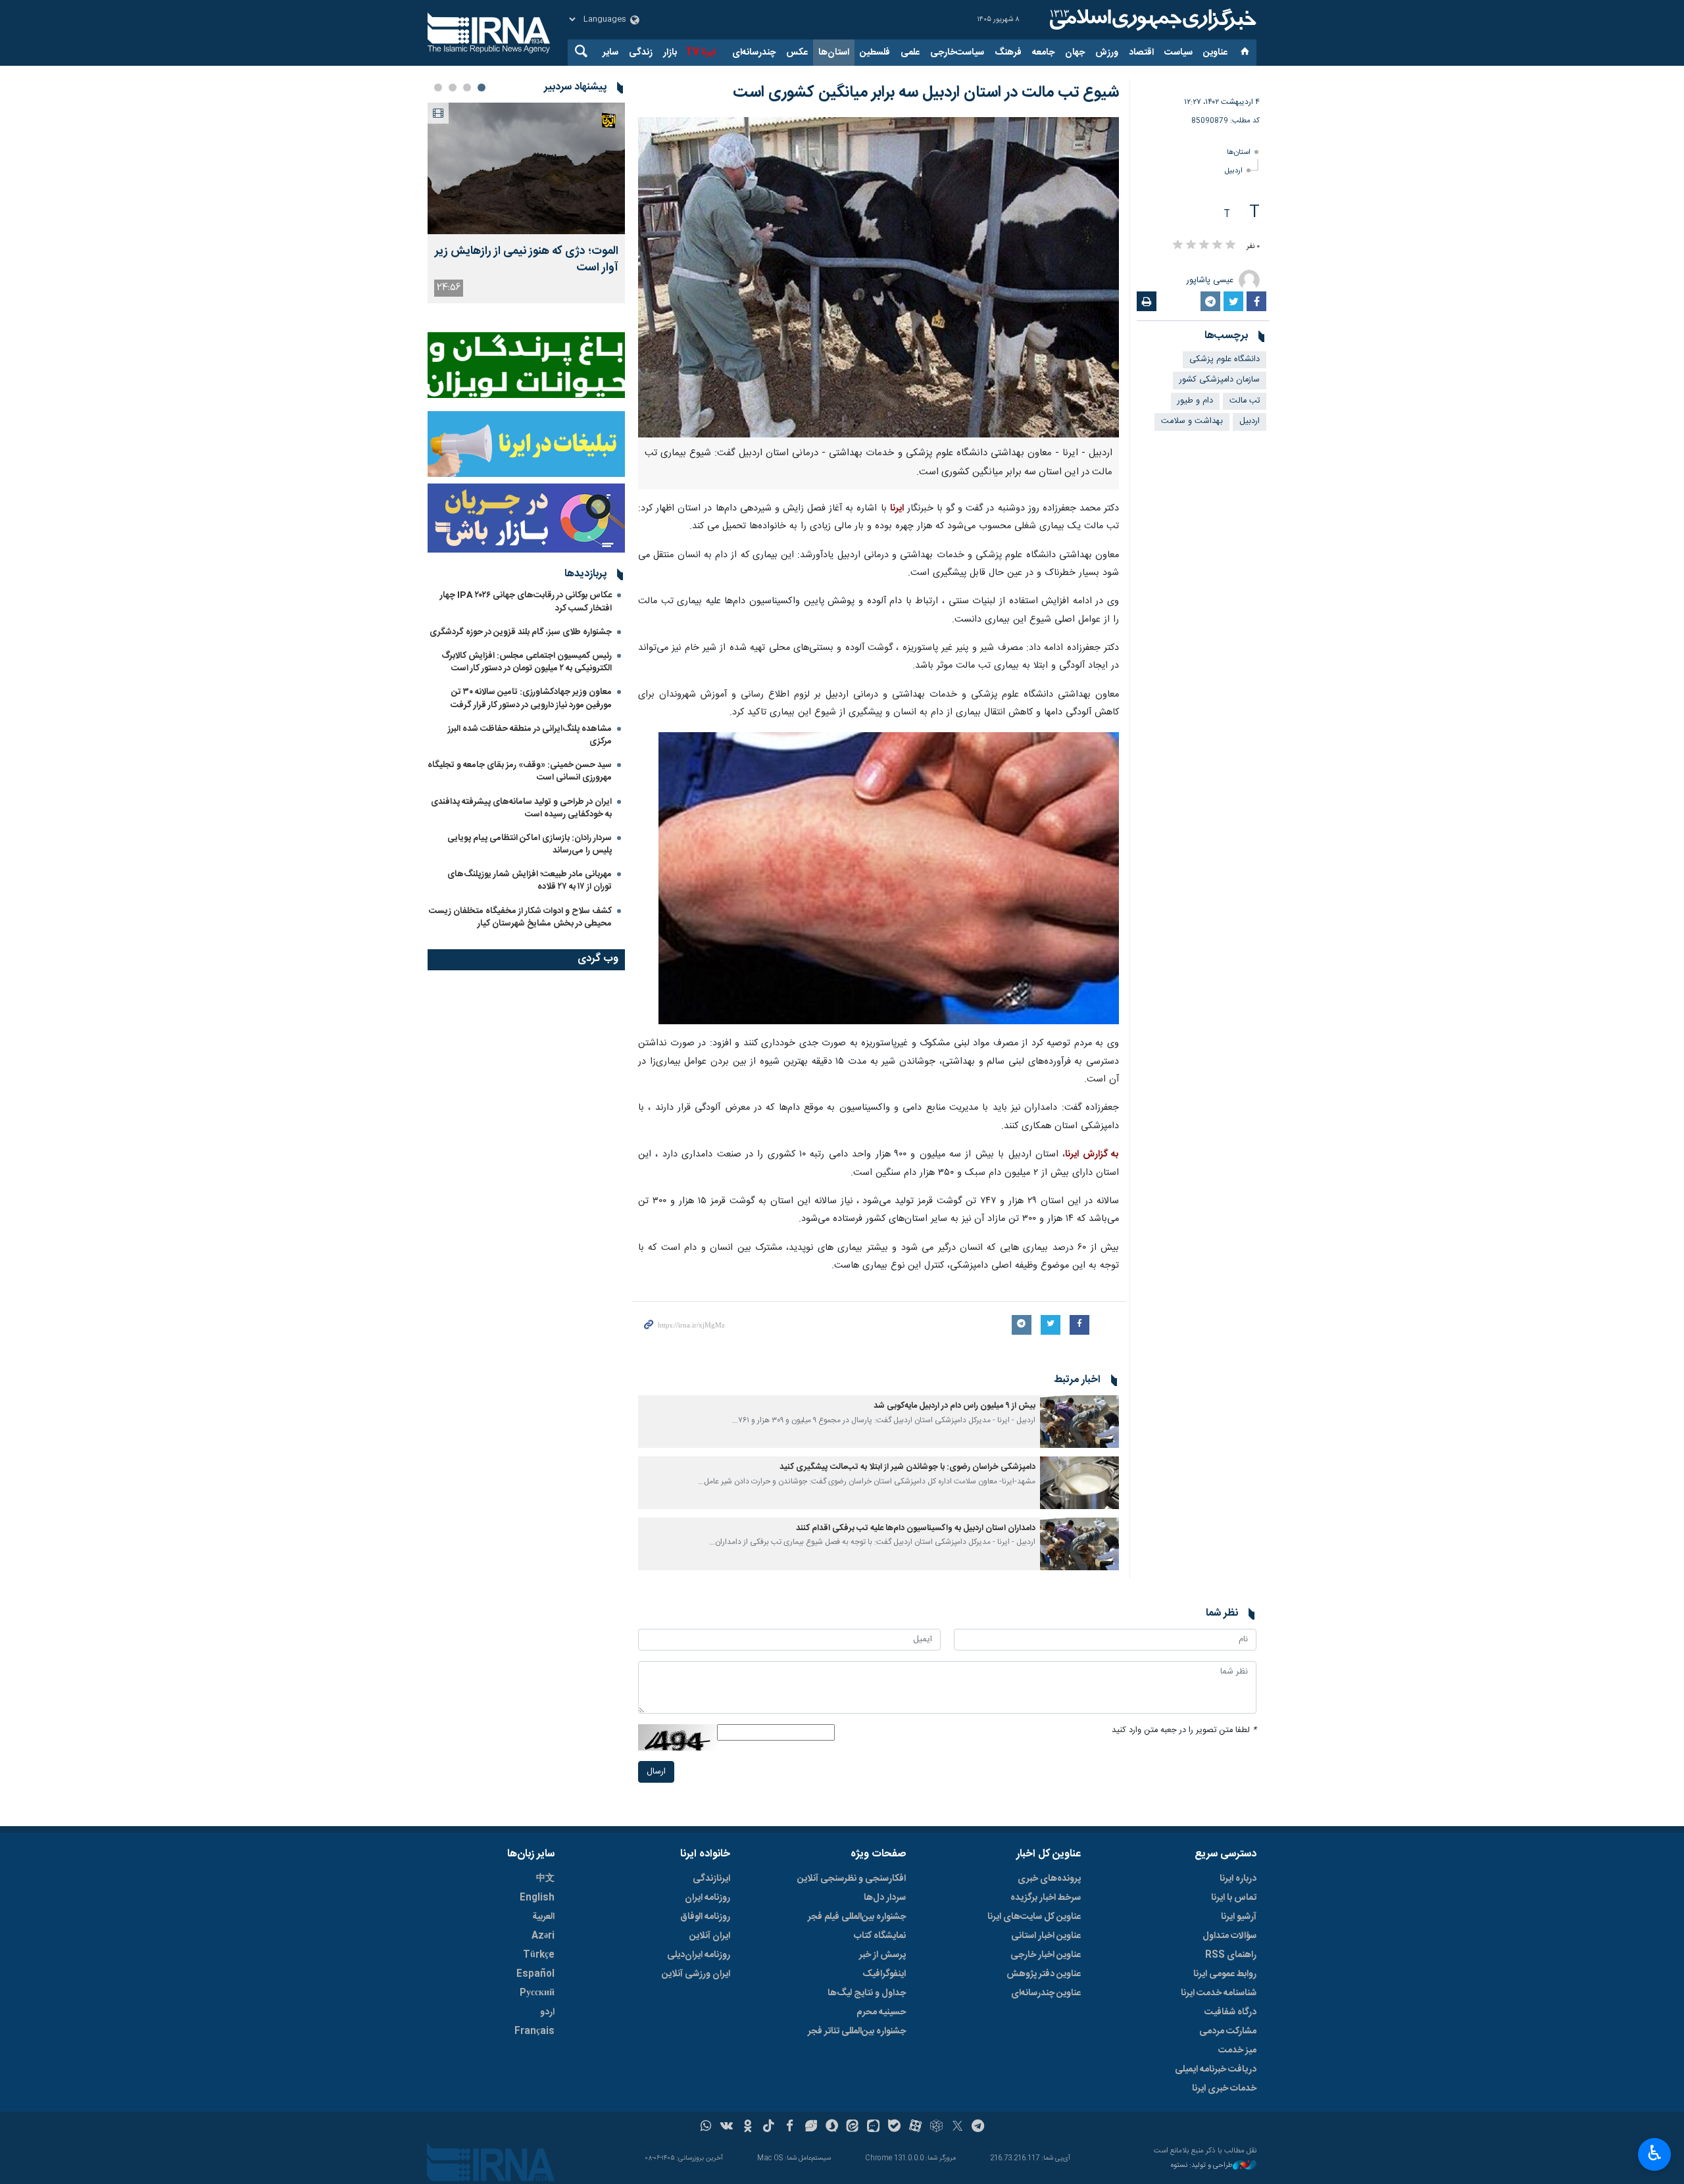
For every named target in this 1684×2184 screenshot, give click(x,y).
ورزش (1107, 53)
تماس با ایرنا (1234, 1898)
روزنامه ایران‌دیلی (699, 1955)
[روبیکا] (936, 2127)
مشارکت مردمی (1228, 2031)
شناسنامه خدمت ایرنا (1219, 1993)
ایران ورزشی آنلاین (696, 1974)
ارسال (656, 1772)
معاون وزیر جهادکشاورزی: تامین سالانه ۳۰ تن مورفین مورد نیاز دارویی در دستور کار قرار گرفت (531, 698)
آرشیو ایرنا (1239, 1917)
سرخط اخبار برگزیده (1046, 1898)
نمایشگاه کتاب (880, 1936)
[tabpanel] (526, 203)
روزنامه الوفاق (705, 1917)
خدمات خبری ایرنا (1224, 2089)
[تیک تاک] (769, 2127)
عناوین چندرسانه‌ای (1046, 1993)
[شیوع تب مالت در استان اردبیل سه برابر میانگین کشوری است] (879, 277)
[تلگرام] (978, 2127)
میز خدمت (1237, 2050)
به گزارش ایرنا (1092, 1154)
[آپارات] (915, 2127)
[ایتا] (853, 2127)
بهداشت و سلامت (1192, 421)
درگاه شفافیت (1230, 2012)
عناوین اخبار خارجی (1046, 1955)
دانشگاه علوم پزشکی (1225, 360)
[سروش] (832, 2127)
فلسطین (875, 53)
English (537, 1898)
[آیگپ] (873, 2127)
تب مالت (1245, 401)
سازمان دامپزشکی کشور (1220, 380)
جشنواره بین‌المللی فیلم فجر (857, 1917)
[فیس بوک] (790, 2127)
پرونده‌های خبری (1049, 1879)
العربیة (543, 1917)
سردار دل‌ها (885, 1898)
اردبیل (1234, 171)
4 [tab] (438, 87)
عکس (797, 53)
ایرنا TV (700, 53)
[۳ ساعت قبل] (526, 168)
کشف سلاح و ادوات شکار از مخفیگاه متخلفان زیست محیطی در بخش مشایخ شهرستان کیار (520, 917)
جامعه (1043, 53)
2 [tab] (467, 87)
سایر (610, 53)
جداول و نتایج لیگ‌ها (867, 1993)
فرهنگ (1008, 53)
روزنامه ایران (707, 1898)
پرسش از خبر (882, 1955)
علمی (910, 53)
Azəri (543, 1936)
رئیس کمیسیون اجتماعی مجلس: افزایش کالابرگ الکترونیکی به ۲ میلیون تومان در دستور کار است (527, 662)
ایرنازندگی (711, 1879)
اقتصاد (1141, 53)
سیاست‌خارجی (957, 53)
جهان (1075, 53)
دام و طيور (1195, 401)
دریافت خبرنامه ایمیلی (1216, 2070)
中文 (545, 1879)
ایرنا (1151, 20)
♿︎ (1655, 2153)
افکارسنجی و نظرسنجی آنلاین (852, 1879)
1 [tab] (482, 87)
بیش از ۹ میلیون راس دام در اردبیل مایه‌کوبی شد (954, 1406)
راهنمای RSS (1231, 1955)
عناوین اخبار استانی (1046, 1936)
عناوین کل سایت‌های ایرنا (1034, 1917)
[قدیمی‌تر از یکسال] (1079, 1422)
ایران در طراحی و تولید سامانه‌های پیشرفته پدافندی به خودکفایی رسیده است (521, 808)
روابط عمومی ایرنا (1225, 1974)
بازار (670, 53)
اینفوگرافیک (884, 1974)
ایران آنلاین (710, 1936)
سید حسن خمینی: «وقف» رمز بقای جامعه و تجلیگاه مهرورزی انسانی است (520, 771)
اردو (547, 2012)
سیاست (1178, 53)
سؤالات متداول (1229, 1936)
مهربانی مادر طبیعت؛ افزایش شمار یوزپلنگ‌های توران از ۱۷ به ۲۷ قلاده (530, 881)
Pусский (537, 1993)
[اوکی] (748, 2127)
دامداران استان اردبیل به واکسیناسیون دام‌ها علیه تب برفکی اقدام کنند (916, 1528)
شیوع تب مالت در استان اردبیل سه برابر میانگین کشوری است (926, 93)
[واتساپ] (706, 2127)
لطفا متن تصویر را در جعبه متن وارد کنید (1184, 1730)
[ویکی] (727, 2127)
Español (535, 1974)
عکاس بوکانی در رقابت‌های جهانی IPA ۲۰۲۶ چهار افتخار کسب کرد (526, 602)
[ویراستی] (811, 2127)
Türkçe (539, 1955)
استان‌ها (834, 53)
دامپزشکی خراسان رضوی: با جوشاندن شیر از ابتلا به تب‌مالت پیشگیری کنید (907, 1467)
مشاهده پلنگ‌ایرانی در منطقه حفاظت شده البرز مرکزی (530, 735)
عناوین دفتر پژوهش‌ (1044, 1974)
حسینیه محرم (881, 2012)
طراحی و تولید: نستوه (1202, 2166)
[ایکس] (957, 2127)
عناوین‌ (1215, 53)
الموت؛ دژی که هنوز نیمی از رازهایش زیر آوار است (527, 260)
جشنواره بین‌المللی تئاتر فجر (857, 2031)
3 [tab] (453, 87)
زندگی (641, 53)
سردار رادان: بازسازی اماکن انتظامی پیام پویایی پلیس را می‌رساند (530, 844)
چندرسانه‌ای (754, 53)
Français (534, 2031)
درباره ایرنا (1238, 1879)
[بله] (894, 2127)
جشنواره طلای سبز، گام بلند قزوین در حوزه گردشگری (521, 632)
